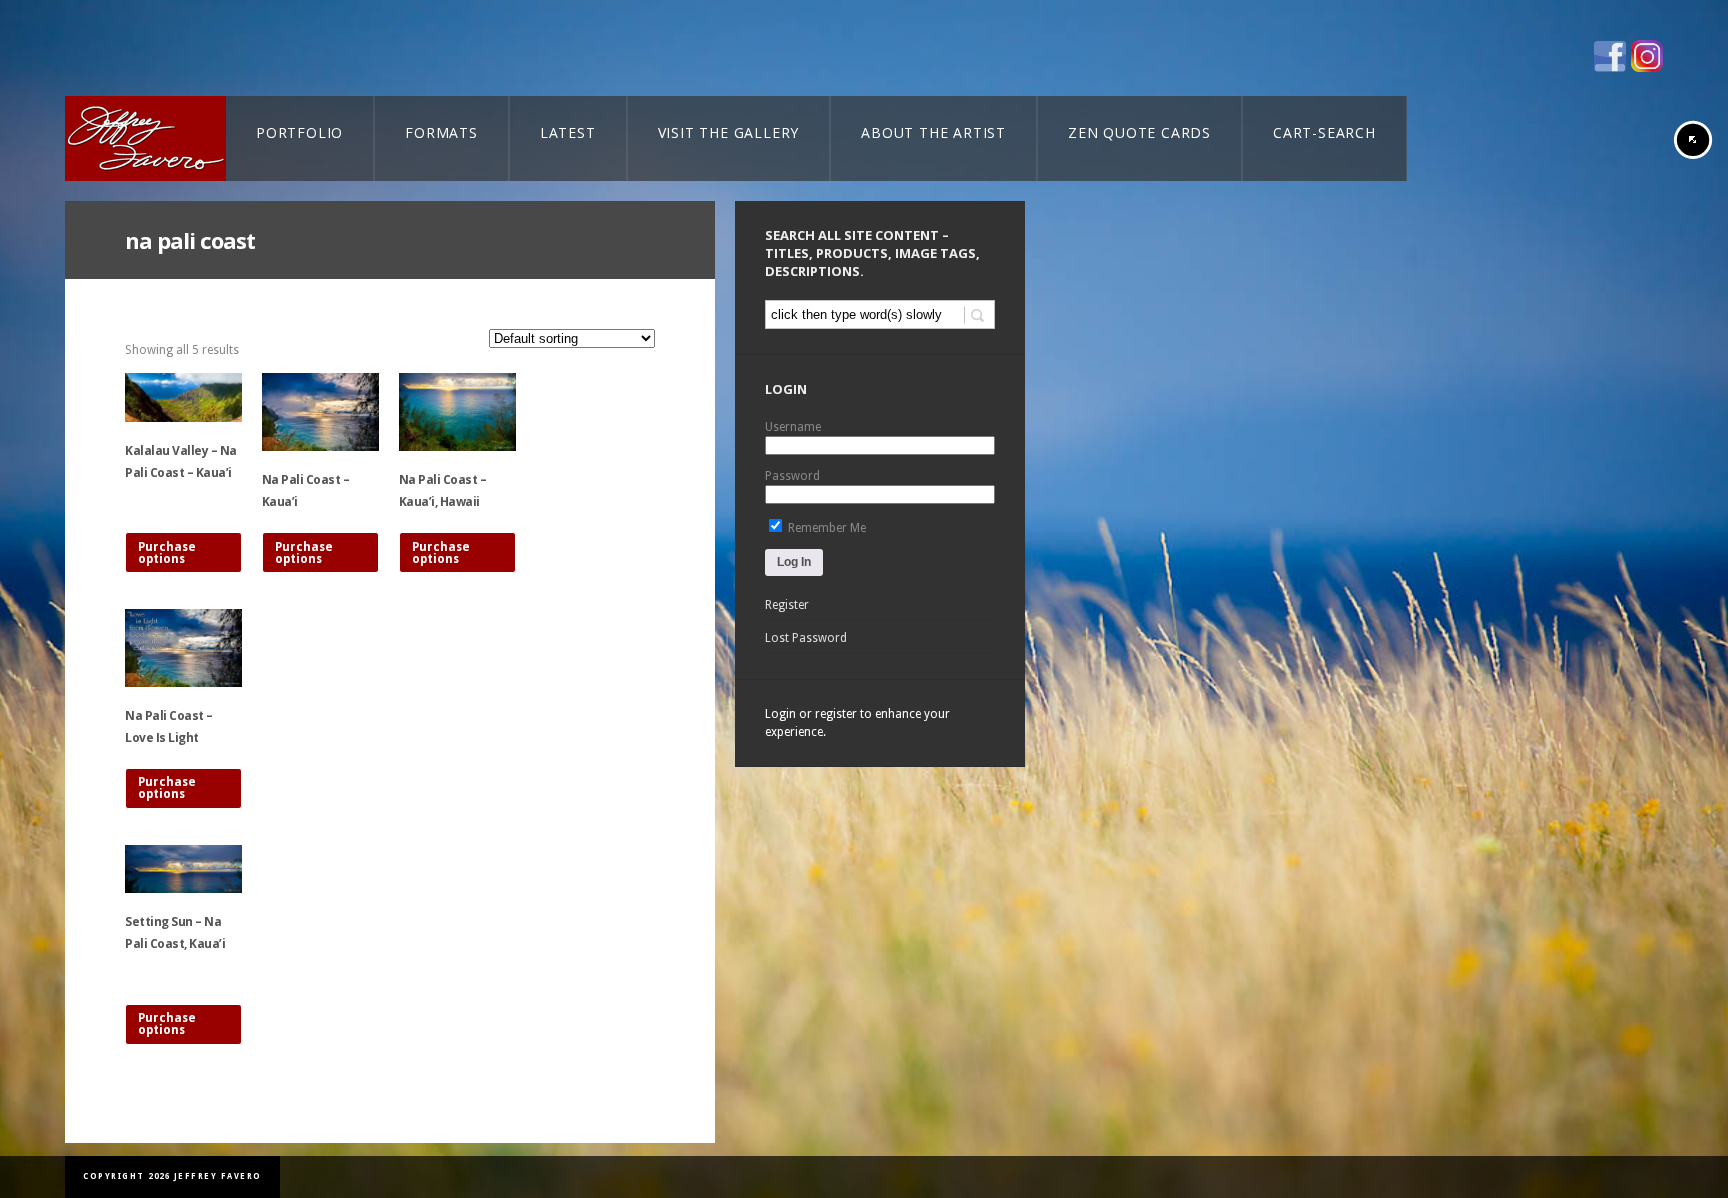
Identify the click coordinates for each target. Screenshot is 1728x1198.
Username (793, 427)
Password (792, 476)
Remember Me (825, 528)
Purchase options (167, 553)
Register (787, 605)
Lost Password (806, 638)
